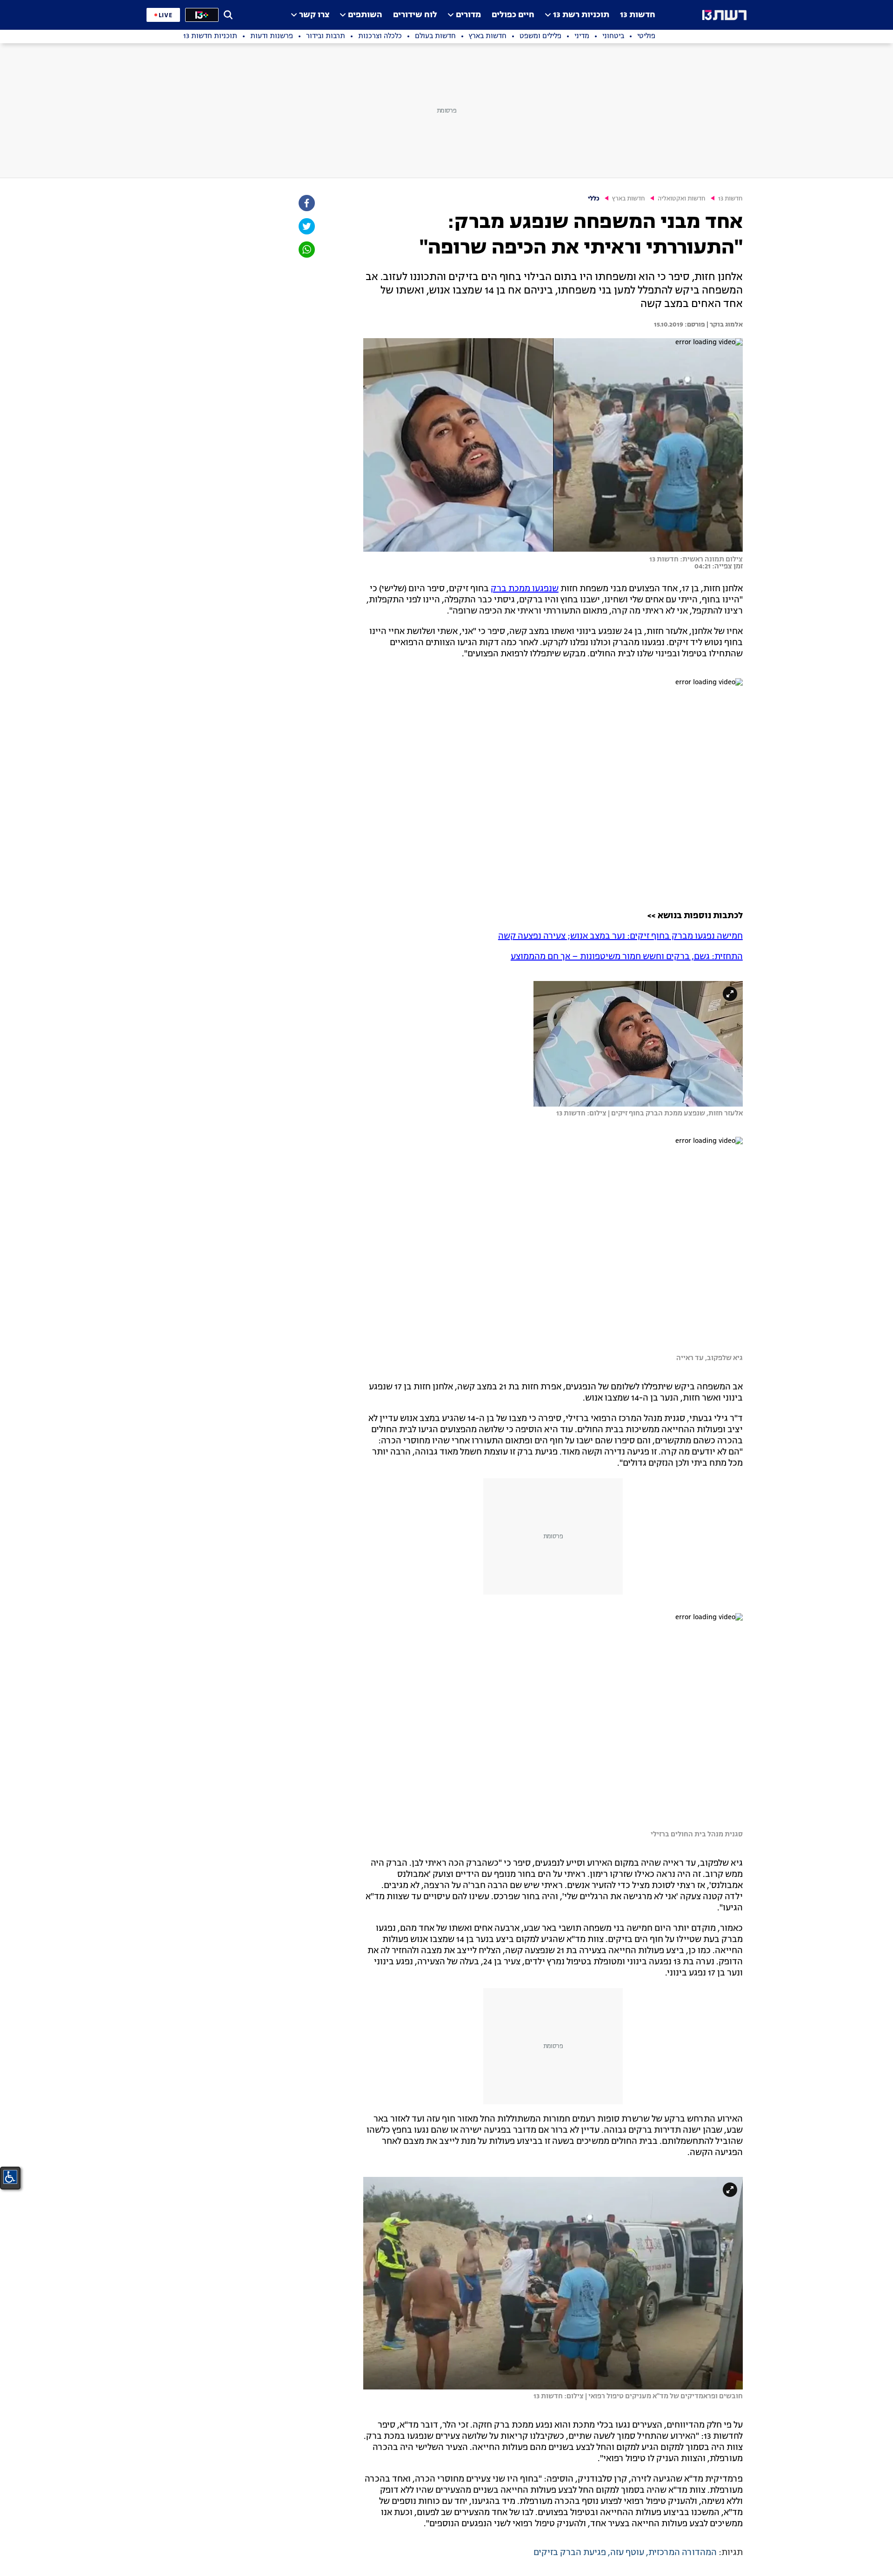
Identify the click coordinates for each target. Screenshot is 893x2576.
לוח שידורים (415, 15)
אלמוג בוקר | (724, 325)
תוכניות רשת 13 (581, 15)
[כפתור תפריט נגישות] (10, 2177)
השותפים (365, 15)
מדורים (468, 15)
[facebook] (306, 203)
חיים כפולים (513, 15)
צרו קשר (314, 15)
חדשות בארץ (629, 199)
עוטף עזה (627, 2553)
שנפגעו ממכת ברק (525, 589)
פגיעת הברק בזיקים (570, 2553)
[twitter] (306, 226)
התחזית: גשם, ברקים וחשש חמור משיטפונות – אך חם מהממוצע (627, 957)
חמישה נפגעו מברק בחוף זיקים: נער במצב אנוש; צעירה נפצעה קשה (620, 936)
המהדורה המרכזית (683, 2553)
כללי (594, 199)
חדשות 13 (638, 15)
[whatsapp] (306, 250)
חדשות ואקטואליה (682, 199)
